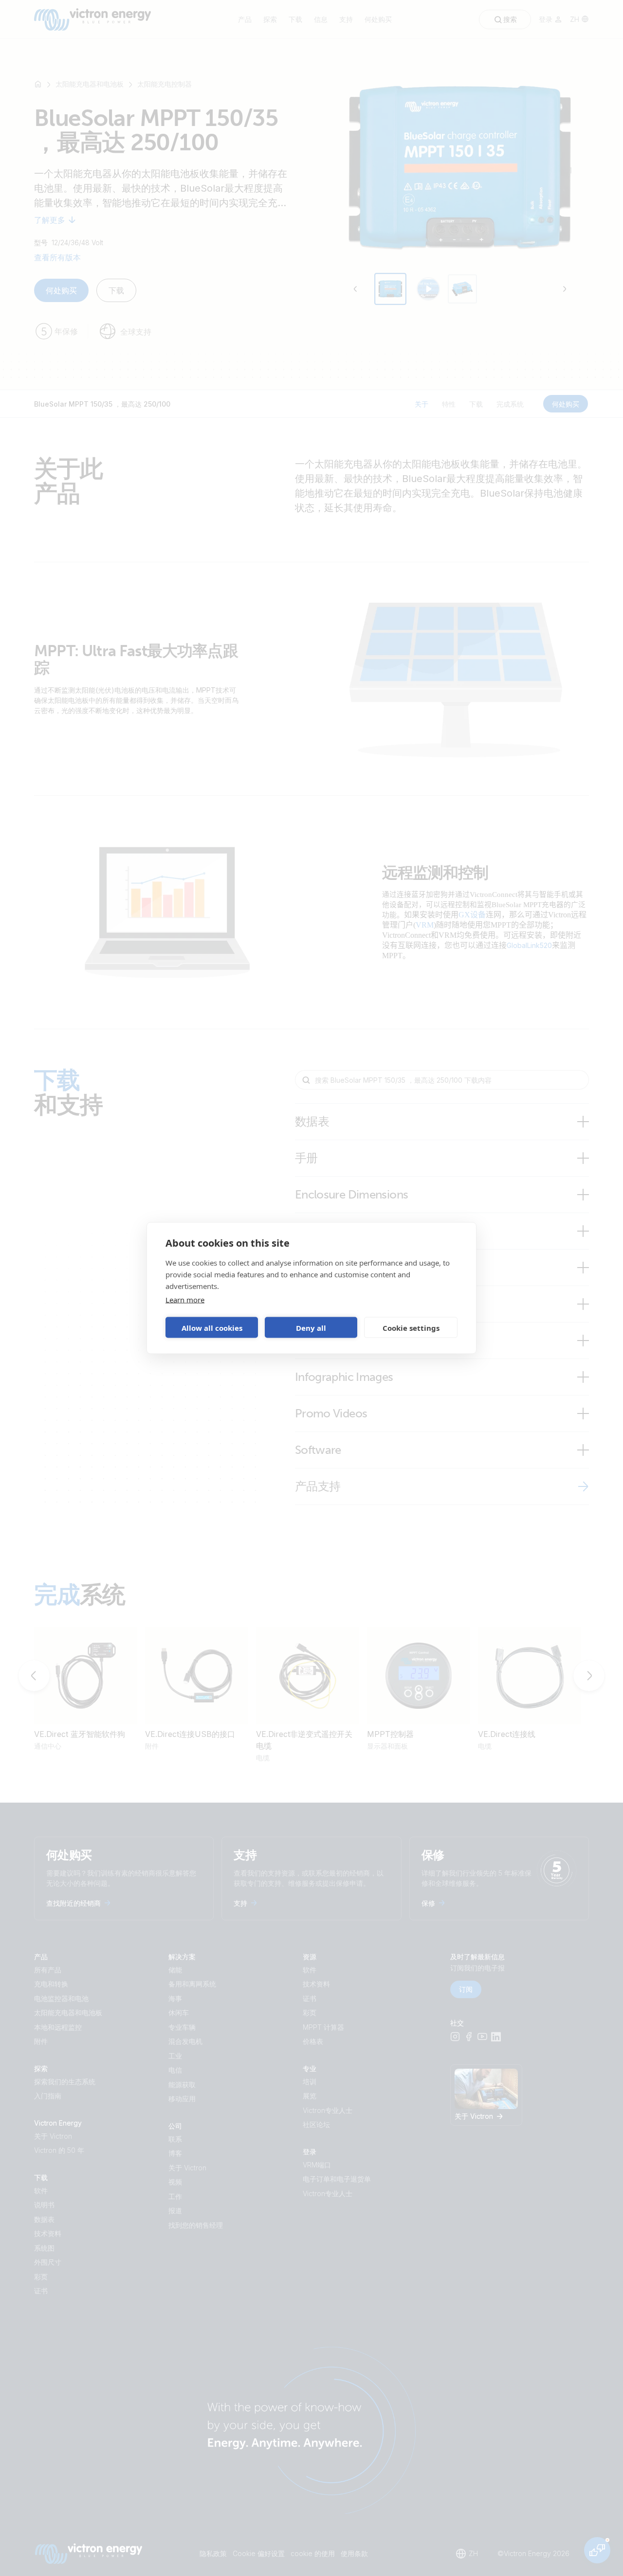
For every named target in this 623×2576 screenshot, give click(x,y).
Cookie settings (411, 1327)
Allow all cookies (212, 1327)
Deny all (311, 1327)
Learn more (185, 1300)
